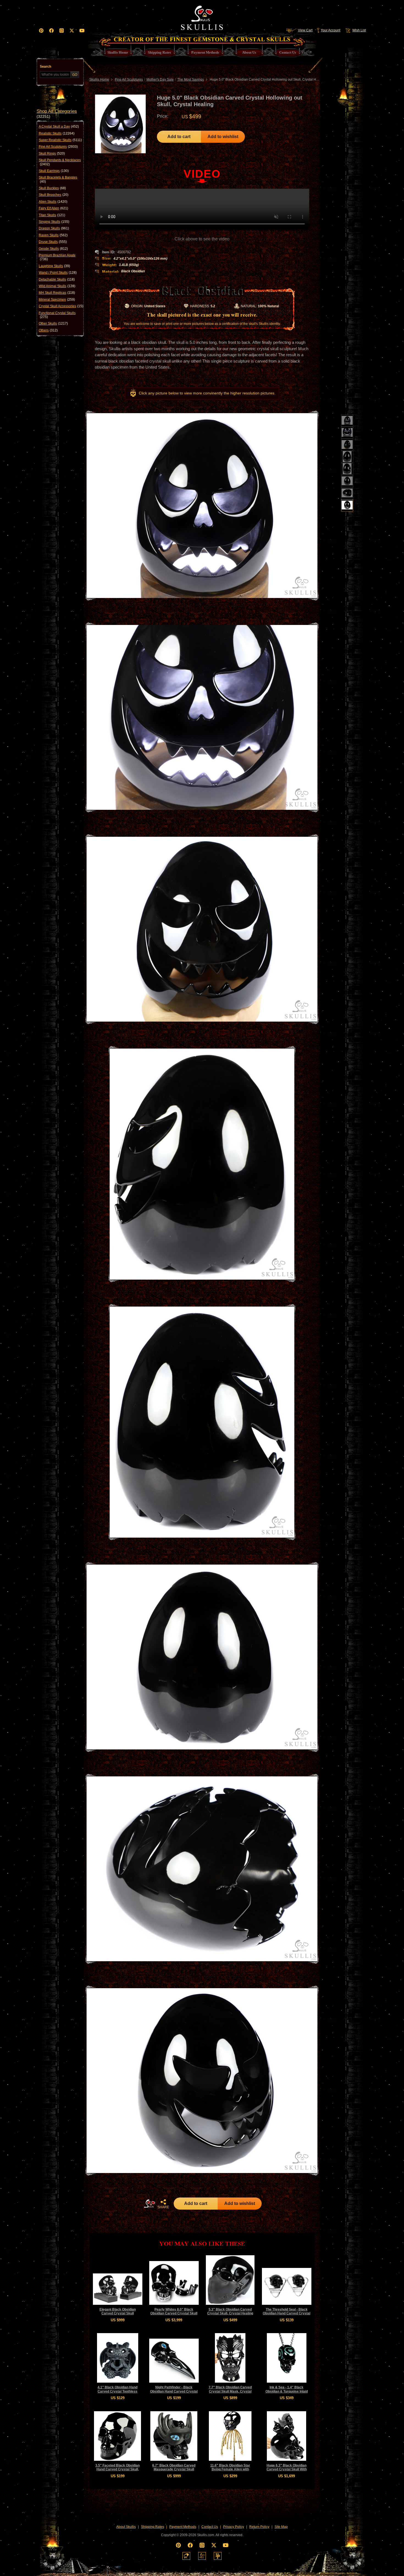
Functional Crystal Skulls (57, 315)
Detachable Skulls (57, 279)
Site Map (281, 2527)
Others (48, 330)
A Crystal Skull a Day (59, 127)
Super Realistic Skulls (60, 140)
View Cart (305, 30)
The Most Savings (191, 79)
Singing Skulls (54, 222)
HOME (150, 2204)
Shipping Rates (153, 2527)
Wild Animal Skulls (57, 286)
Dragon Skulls (54, 228)
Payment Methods (183, 2527)
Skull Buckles (52, 188)
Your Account (330, 30)
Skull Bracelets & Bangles (58, 179)
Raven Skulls (53, 235)
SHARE (163, 2207)
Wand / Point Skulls (58, 273)
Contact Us (210, 2527)
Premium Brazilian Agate (57, 257)
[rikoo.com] (186, 2556)
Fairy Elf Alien (53, 208)
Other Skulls (53, 323)
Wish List (359, 30)
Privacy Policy (234, 2527)
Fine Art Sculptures (58, 147)
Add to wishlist (223, 137)
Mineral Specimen (57, 300)
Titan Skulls (52, 215)
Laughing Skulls (54, 266)
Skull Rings (52, 153)
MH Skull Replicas (57, 293)
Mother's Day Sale (160, 79)
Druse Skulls (53, 242)
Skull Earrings (54, 171)
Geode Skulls (53, 249)
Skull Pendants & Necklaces (60, 162)
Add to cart (179, 137)
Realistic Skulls (57, 133)
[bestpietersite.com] (218, 2556)
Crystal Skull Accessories (61, 306)
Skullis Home (99, 79)
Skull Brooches (54, 195)
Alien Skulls (53, 202)
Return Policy (259, 2527)
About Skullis (126, 2527)
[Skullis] (202, 17)
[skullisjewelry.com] (202, 2556)
